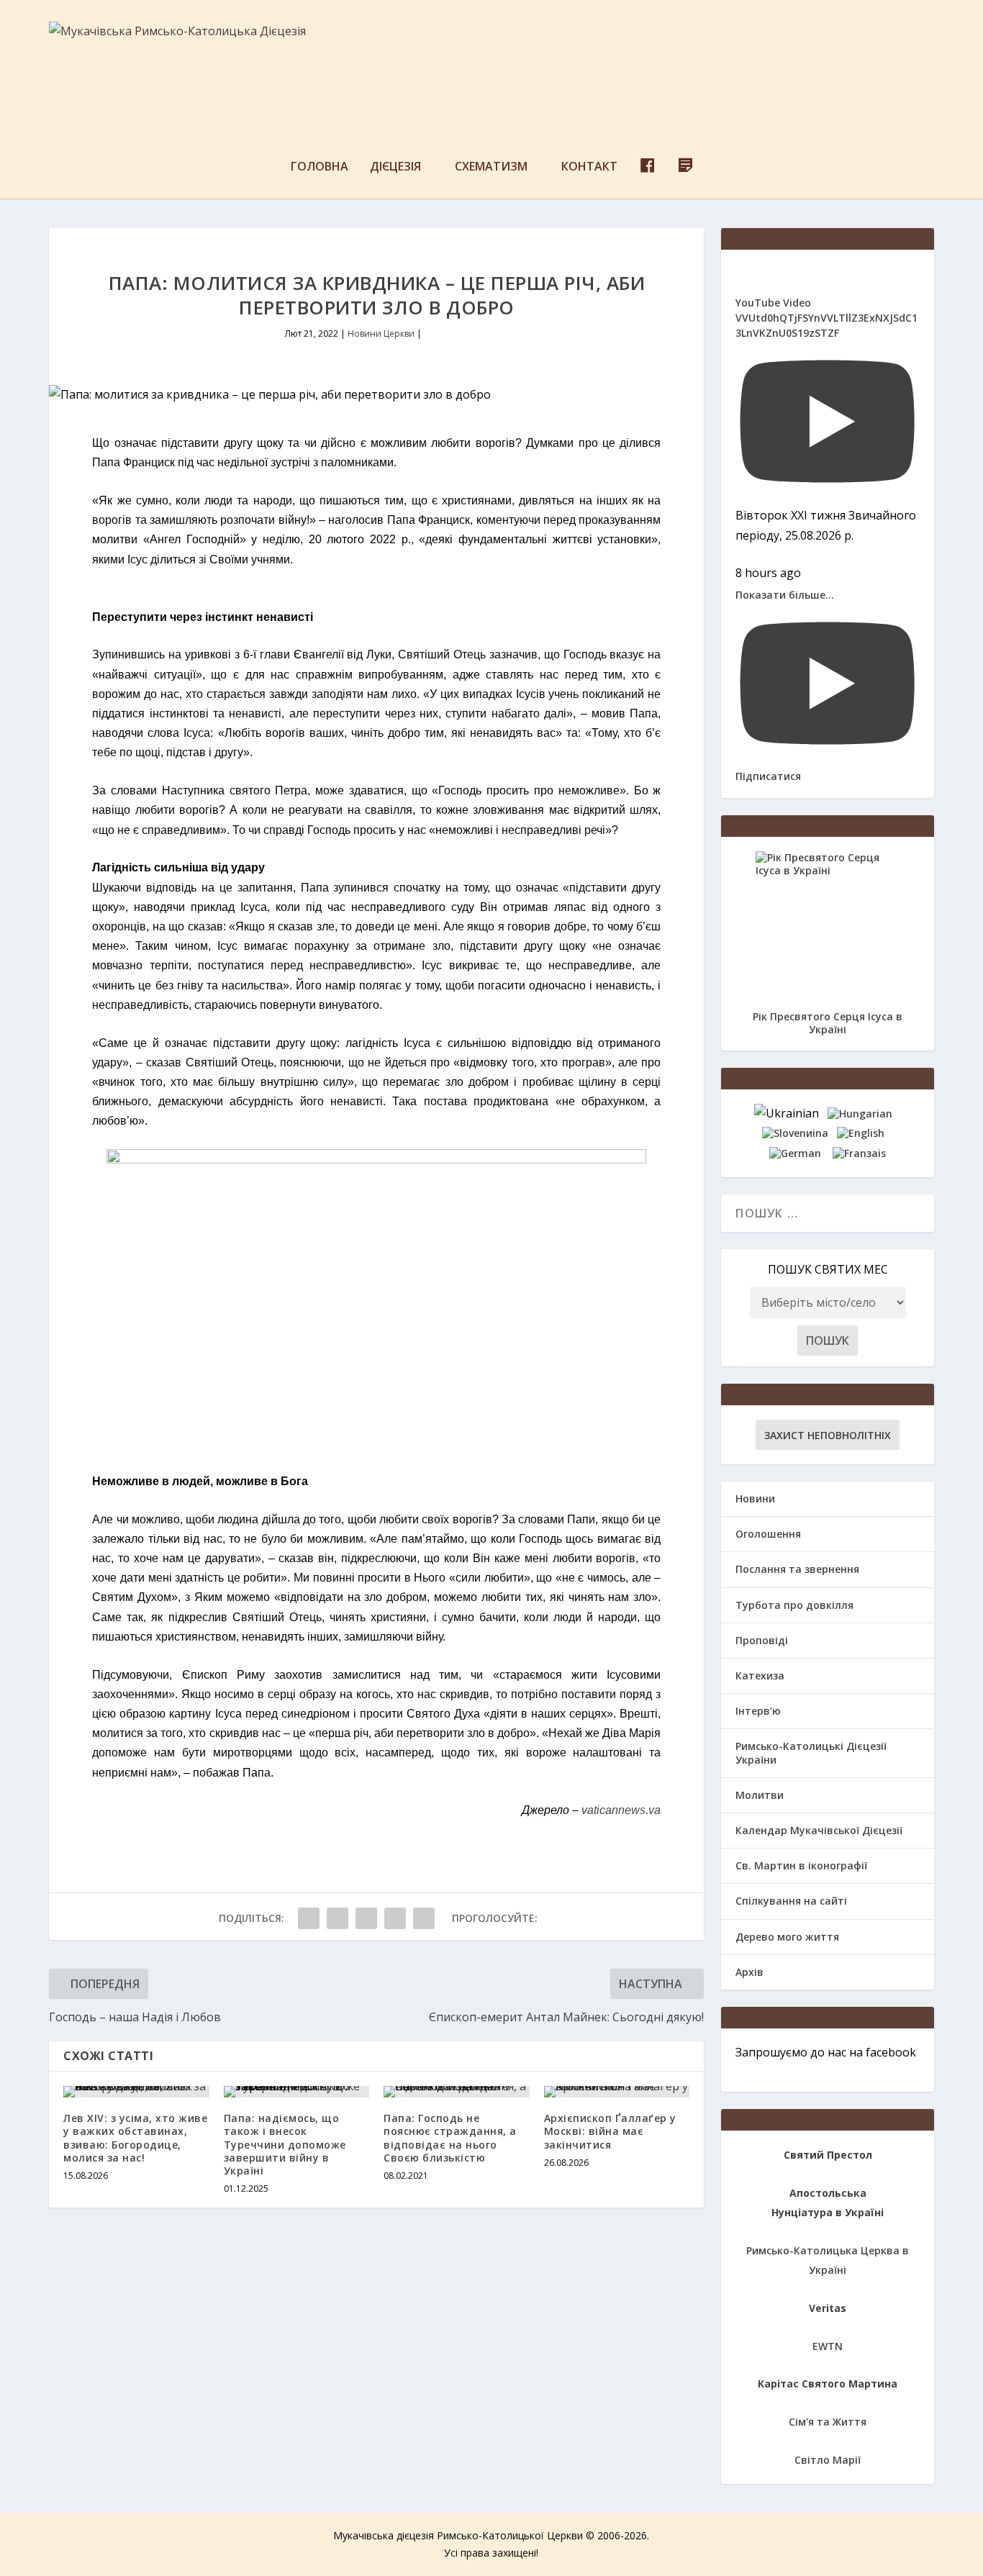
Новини (755, 1498)
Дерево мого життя (787, 1937)
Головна (320, 167)
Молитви (760, 1795)
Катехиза (760, 1675)
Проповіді (762, 1640)
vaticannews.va (621, 1810)
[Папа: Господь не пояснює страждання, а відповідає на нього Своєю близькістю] (457, 2092)
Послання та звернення (797, 1569)
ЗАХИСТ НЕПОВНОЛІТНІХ (828, 1435)
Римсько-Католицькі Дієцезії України (811, 1752)
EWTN (828, 2346)
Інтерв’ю (758, 1711)
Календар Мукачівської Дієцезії (819, 1830)
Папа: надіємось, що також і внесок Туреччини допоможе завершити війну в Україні (285, 2144)
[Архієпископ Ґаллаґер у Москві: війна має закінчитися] (617, 2092)
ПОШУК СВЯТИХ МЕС (828, 1269)
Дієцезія (395, 167)
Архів (749, 1972)
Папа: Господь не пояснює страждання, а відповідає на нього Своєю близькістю (450, 2138)
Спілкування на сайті (791, 1901)
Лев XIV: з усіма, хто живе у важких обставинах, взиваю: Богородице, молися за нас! (135, 2138)
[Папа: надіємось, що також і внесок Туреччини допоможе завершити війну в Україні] (297, 2092)
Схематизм (491, 167)
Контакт (589, 167)
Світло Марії (828, 2460)
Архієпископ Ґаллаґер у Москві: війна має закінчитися (610, 2131)
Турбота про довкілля (794, 1605)
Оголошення (768, 1534)
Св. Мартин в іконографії (801, 1865)
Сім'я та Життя (828, 2422)
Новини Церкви (381, 334)
